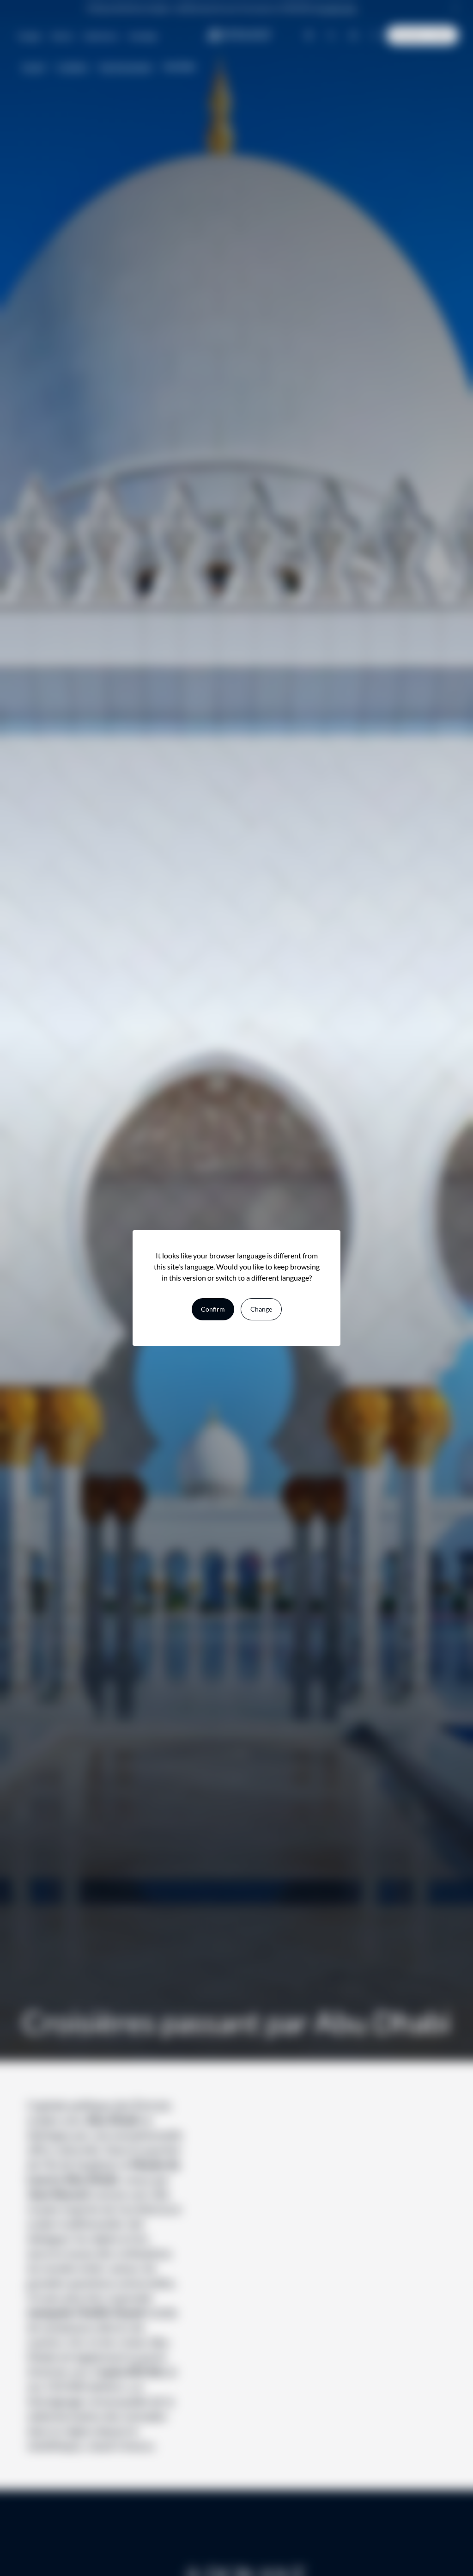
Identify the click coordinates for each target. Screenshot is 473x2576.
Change (261, 1309)
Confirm (213, 1309)
